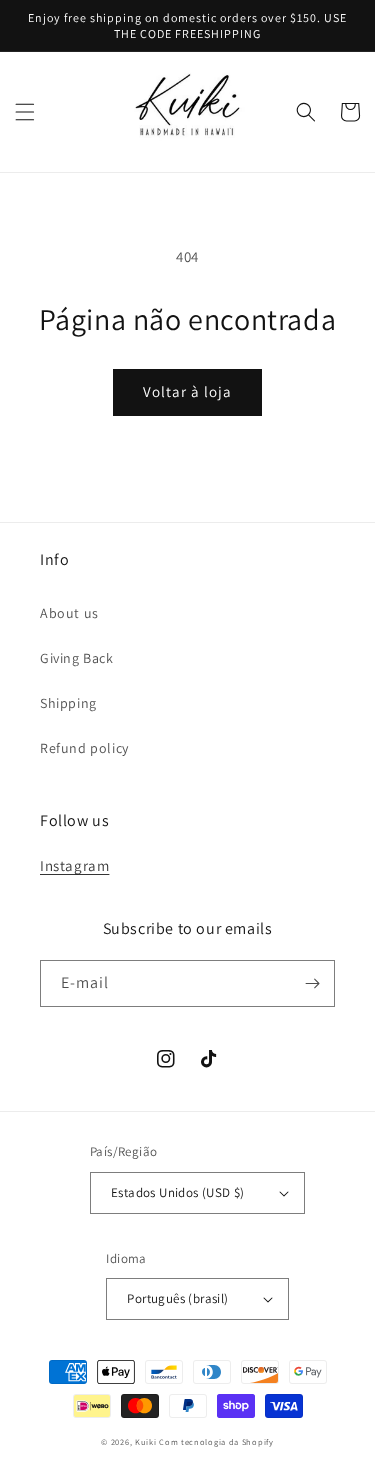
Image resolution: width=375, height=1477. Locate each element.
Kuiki (146, 1441)
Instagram (74, 865)
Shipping (68, 703)
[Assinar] (312, 983)
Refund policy (84, 748)
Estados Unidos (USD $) (178, 1192)
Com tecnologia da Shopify (216, 1441)
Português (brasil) (177, 1298)
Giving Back (77, 658)
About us (69, 613)
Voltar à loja (187, 391)
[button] (25, 112)
